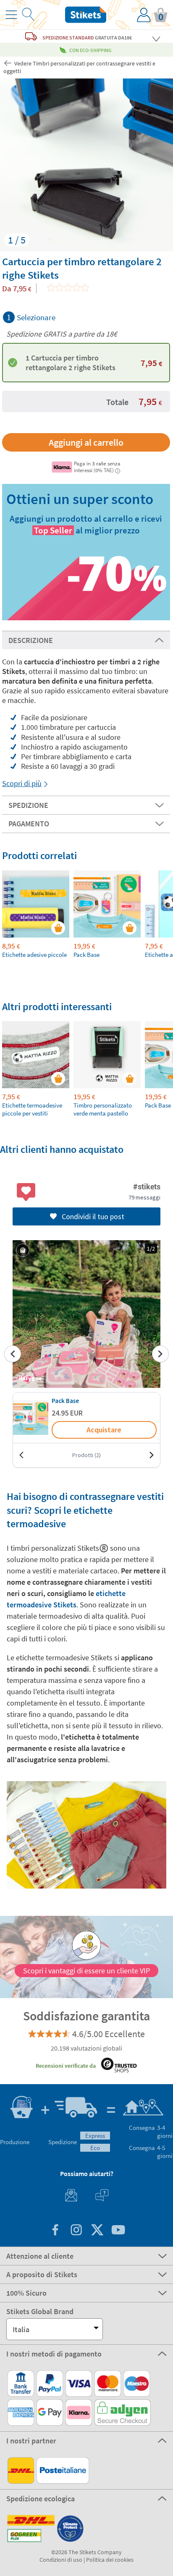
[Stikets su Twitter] (97, 2231)
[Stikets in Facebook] (55, 2231)
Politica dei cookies (110, 2560)
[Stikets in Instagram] (76, 2231)
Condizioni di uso (61, 2560)
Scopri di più (22, 783)
